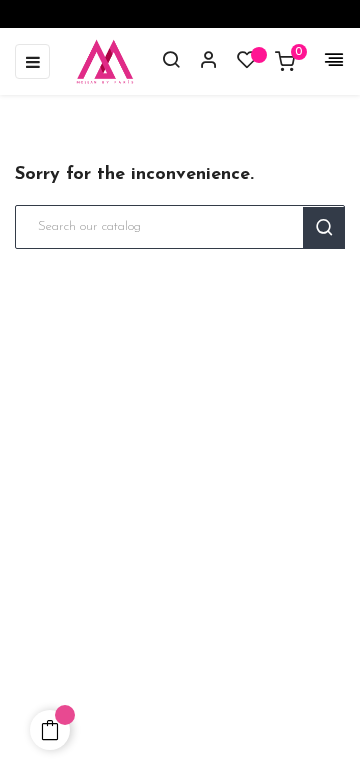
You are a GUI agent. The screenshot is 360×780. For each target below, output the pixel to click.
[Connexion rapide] (200, 62)
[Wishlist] (247, 64)
